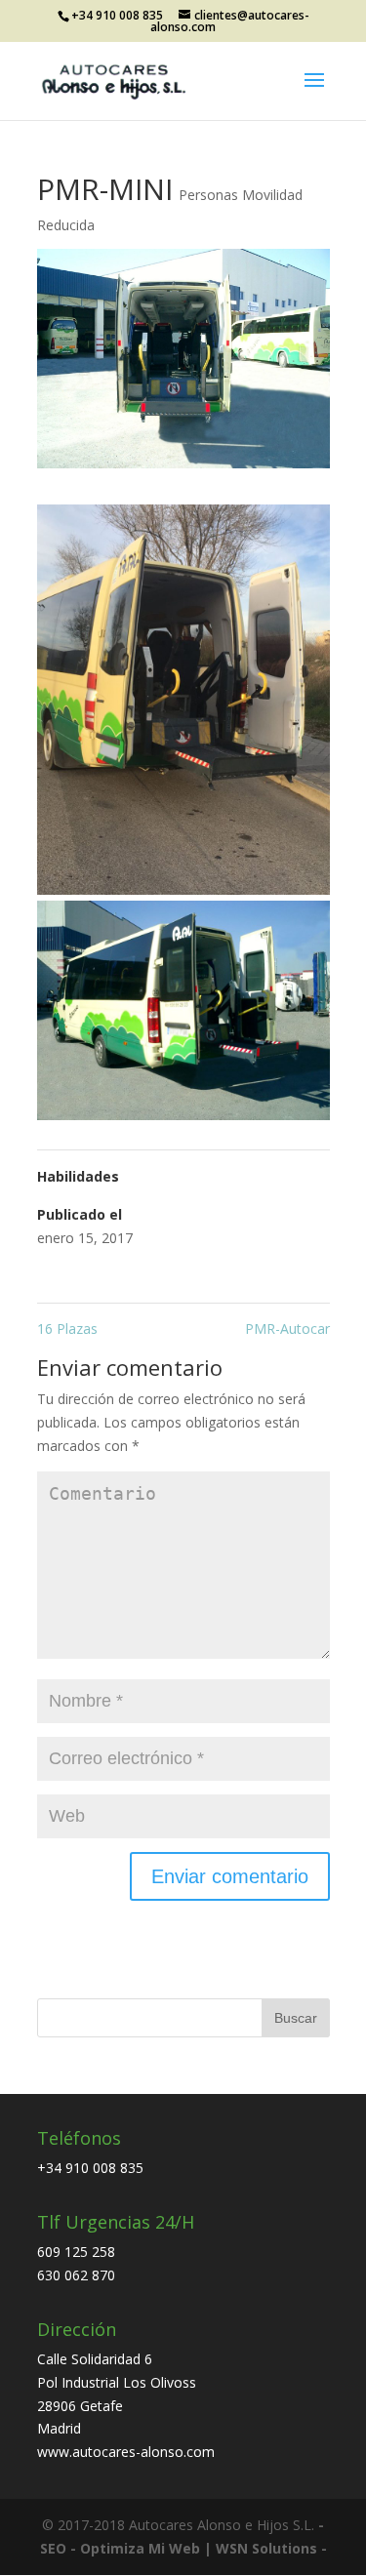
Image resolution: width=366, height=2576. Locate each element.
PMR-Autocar (287, 1328)
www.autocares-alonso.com (126, 2452)
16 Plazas (67, 1328)
